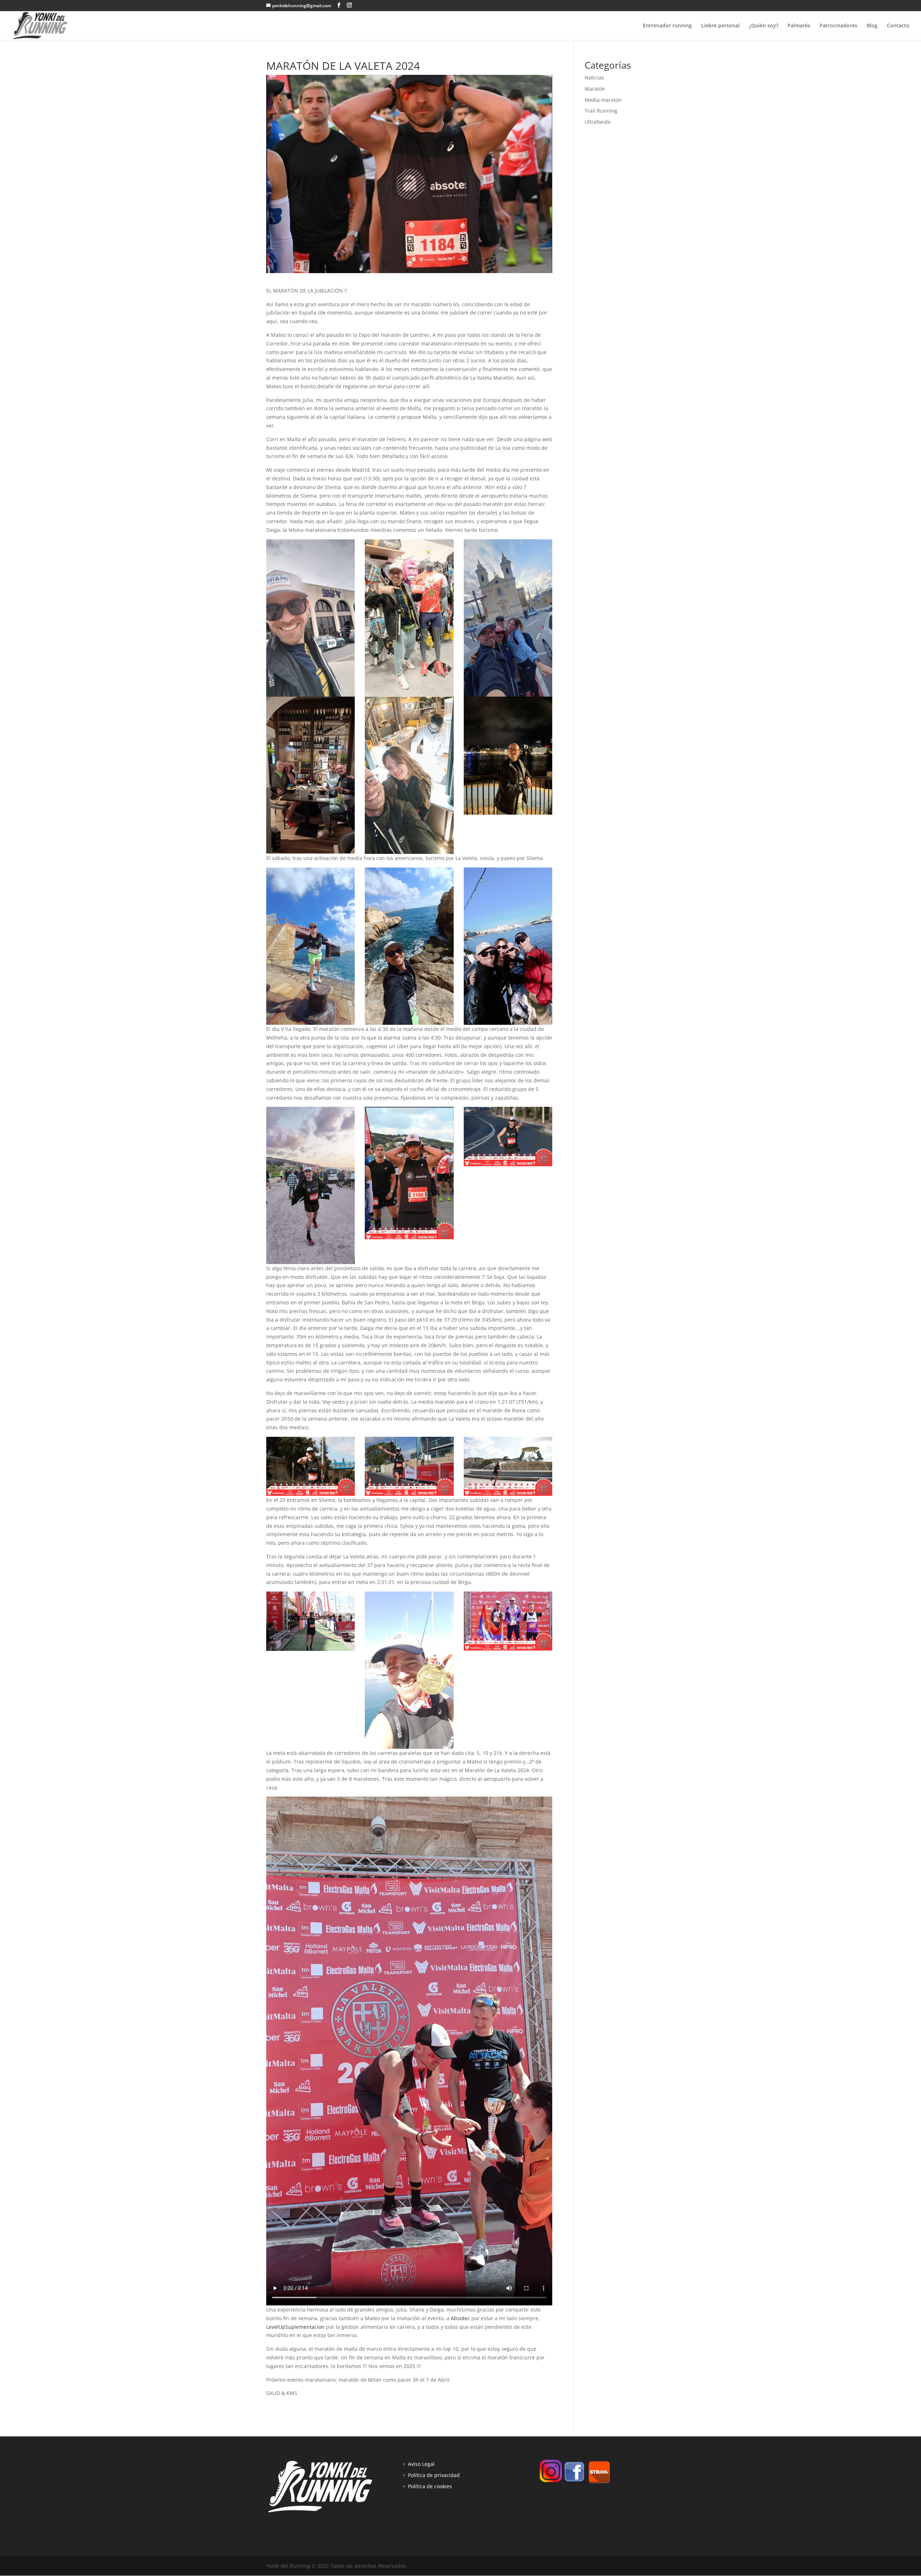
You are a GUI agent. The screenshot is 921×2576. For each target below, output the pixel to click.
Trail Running (601, 111)
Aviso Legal (421, 2464)
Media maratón (603, 100)
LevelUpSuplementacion (295, 2327)
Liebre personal (720, 26)
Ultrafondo (598, 122)
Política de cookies (430, 2486)
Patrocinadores (838, 26)
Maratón (595, 89)
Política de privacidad (434, 2475)
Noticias (594, 78)
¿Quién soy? (764, 26)
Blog (872, 26)
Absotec (460, 2318)
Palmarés (799, 26)
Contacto (898, 26)
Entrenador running (667, 26)
